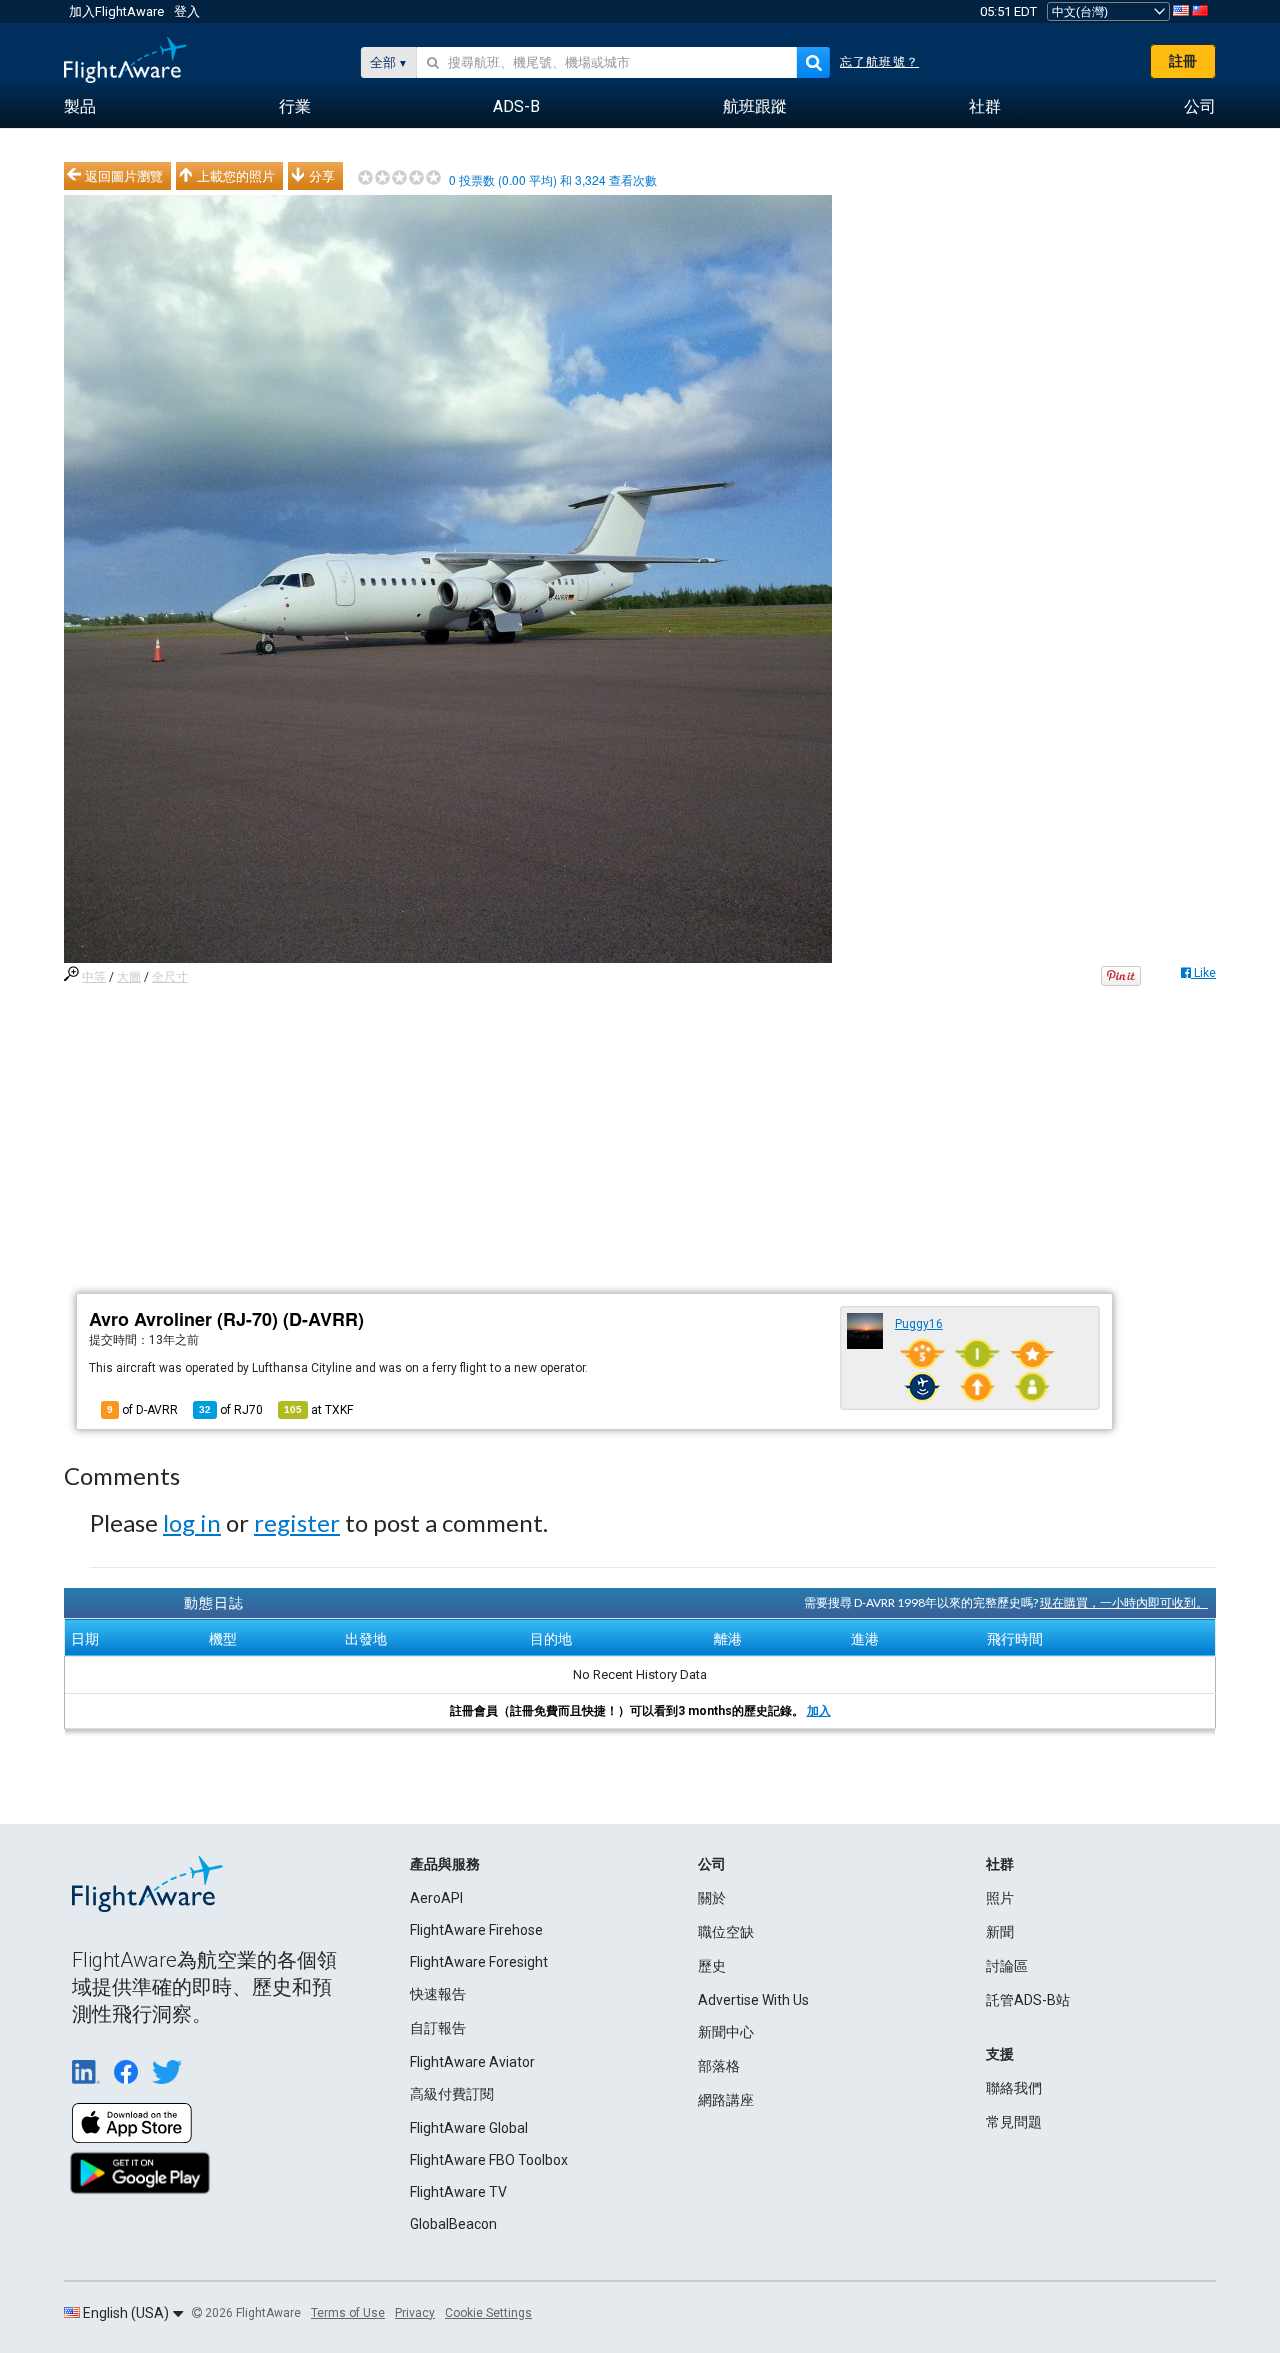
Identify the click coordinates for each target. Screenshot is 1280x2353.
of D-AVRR (142, 1410)
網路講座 (726, 2100)
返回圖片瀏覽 (124, 176)
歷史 (712, 1966)
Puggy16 (919, 1324)
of (231, 1410)
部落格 (719, 2066)
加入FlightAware (116, 11)
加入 (819, 1711)
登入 (187, 11)
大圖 (129, 977)
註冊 (1183, 61)
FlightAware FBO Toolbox (489, 2160)
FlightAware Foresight (479, 1962)
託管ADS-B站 (1028, 2000)
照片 (1000, 1898)
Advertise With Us (753, 2000)
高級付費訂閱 (452, 2094)
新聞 (1000, 1932)
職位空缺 (726, 1932)
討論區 (1007, 1966)
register (297, 1522)
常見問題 (1014, 2122)
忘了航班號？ (879, 62)
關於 (712, 1898)
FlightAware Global (469, 2128)
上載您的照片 (236, 176)
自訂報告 (438, 2028)
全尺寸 (170, 977)
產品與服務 (445, 1864)
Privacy (415, 2313)
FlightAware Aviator (472, 2062)
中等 (94, 977)
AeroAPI (436, 1898)
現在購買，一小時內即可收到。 (1124, 1602)
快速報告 (438, 1994)
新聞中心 (726, 2032)
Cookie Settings (488, 2313)
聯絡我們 (1014, 2088)
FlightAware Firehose (476, 1930)
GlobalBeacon (453, 2224)
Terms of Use (348, 2313)
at (318, 1410)
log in (192, 1522)
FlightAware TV (458, 2192)
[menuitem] (80, 107)
